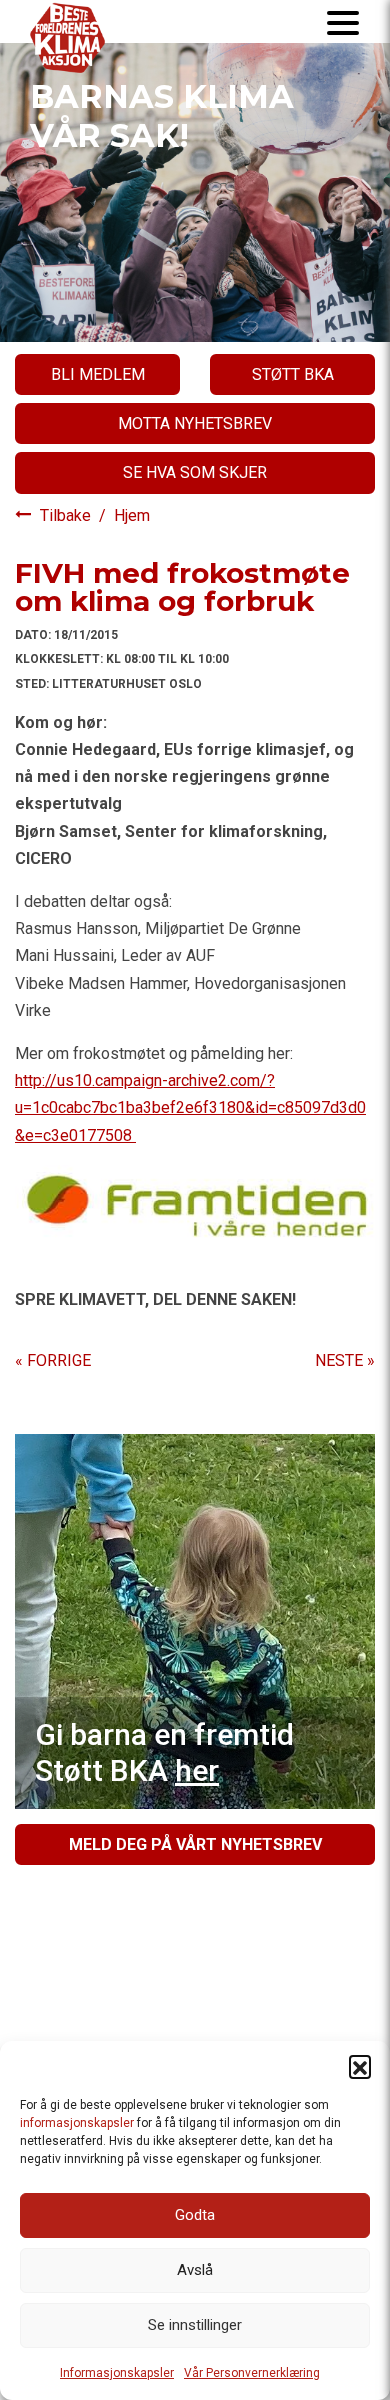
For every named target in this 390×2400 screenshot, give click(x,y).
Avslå (195, 2270)
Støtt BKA (293, 374)
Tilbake (67, 515)
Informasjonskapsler (117, 2373)
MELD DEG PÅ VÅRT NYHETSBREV (195, 1844)
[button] (360, 2066)
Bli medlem (98, 374)
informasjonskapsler (77, 2123)
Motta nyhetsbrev (195, 423)
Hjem (132, 515)
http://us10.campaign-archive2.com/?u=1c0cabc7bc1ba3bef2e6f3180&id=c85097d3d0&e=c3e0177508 (190, 1107)
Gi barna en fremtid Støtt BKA (164, 1752)
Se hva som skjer (195, 472)
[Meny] (343, 21)
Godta (195, 2215)
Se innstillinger (195, 2325)
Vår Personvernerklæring (252, 2373)
